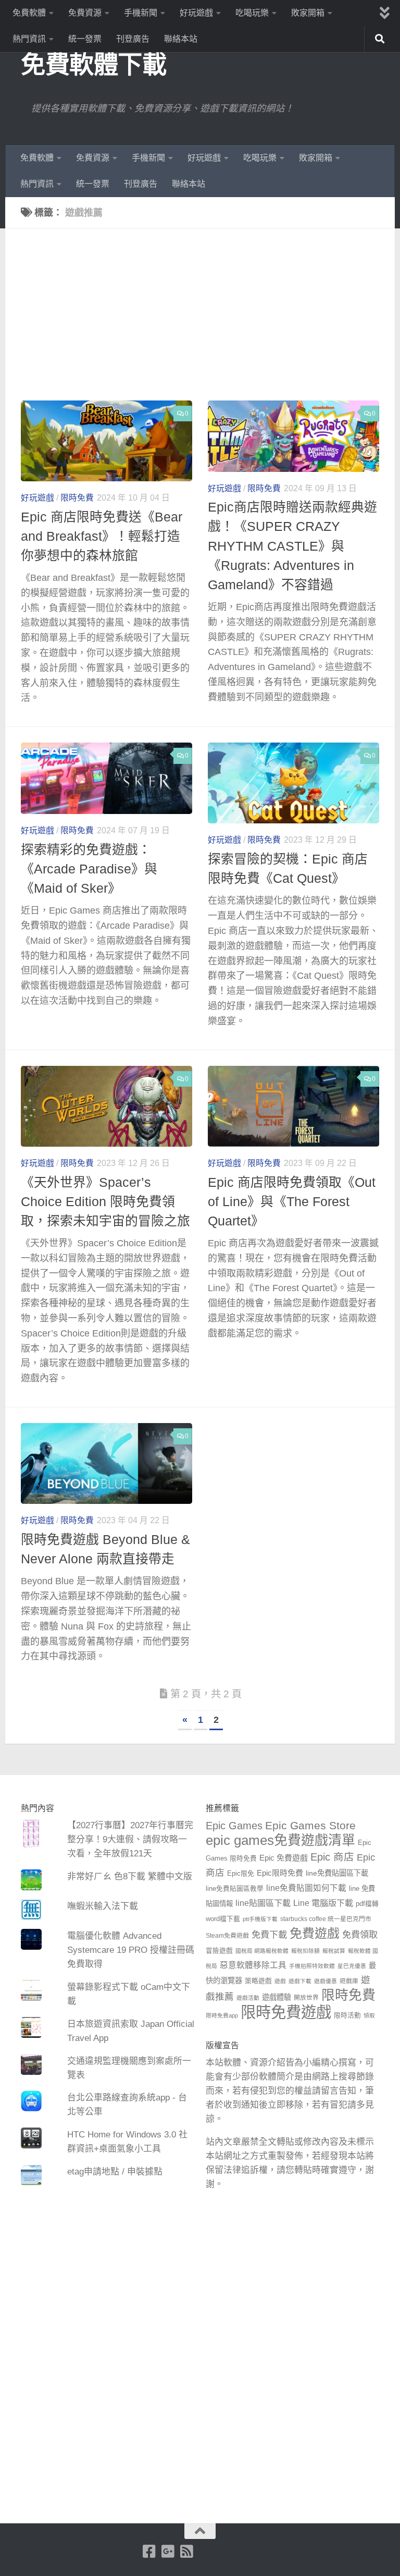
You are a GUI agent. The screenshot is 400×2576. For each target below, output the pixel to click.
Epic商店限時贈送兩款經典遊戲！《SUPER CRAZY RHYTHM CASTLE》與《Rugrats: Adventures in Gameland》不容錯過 (292, 546)
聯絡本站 (181, 39)
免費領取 (360, 1935)
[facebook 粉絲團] (149, 2551)
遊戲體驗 (277, 1997)
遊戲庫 (349, 1981)
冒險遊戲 (219, 1951)
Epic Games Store (310, 1825)
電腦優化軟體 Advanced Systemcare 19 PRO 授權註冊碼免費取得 (131, 1950)
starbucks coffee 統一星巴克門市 (326, 1919)
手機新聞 (141, 13)
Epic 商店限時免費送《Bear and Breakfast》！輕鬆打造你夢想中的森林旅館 (102, 536)
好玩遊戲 (196, 13)
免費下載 (269, 1935)
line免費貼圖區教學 (235, 1889)
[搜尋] (380, 39)
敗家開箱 (308, 13)
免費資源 (85, 13)
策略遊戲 (258, 1981)
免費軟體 (29, 13)
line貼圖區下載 (263, 1903)
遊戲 (280, 1981)
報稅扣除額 (305, 1951)
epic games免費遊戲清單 (280, 1840)
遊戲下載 (300, 1981)
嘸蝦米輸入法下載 (103, 1906)
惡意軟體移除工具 (253, 1965)
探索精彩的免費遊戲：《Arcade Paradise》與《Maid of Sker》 (89, 869)
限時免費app (222, 2015)
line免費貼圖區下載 (337, 1873)
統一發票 (85, 39)
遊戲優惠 (326, 1981)
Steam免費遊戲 (227, 1936)
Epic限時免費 (280, 1873)
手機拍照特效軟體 (312, 1966)
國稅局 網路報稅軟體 (262, 1951)
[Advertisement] (208, 322)
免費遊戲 (315, 1933)
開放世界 (306, 1998)
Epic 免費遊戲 (284, 1858)
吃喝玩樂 (252, 13)
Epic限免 (241, 1874)
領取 (369, 2015)
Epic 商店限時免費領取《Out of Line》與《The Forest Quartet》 (292, 1202)
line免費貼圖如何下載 (306, 1888)
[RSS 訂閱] (187, 2551)
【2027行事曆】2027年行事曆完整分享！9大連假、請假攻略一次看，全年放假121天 (130, 1839)
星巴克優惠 (352, 1966)
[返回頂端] (200, 2531)
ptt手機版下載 (260, 1919)
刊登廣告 (133, 39)
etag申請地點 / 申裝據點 (115, 2172)
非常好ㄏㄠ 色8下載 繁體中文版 (130, 1876)
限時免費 (77, 498)
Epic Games (234, 1826)
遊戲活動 (248, 1998)
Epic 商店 (332, 1857)
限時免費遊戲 (286, 2012)
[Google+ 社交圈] (168, 2551)
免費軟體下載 (93, 64)
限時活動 (347, 2015)
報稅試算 (334, 1951)
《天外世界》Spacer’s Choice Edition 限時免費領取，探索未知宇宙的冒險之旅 (105, 1202)
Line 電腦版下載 (323, 1903)
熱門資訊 (29, 39)
